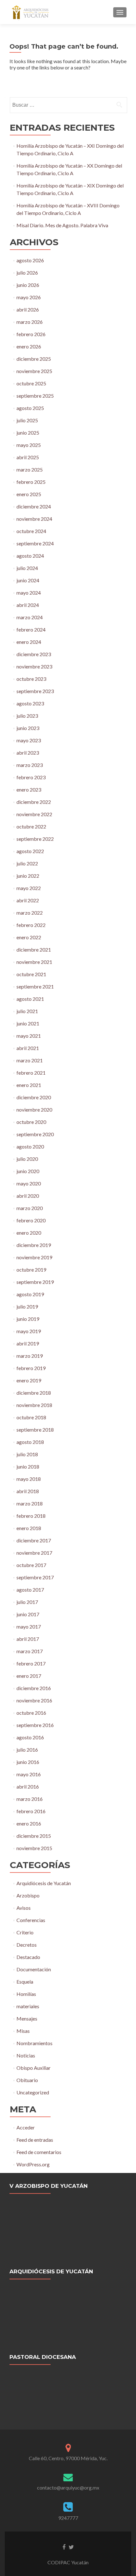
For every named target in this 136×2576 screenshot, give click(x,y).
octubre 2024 (31, 531)
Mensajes (27, 2018)
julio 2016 (27, 1750)
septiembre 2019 (35, 1282)
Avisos (24, 1908)
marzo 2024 (30, 617)
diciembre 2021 (34, 950)
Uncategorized (33, 2092)
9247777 (68, 2518)
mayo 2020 (29, 1183)
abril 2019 (28, 1343)
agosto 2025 (30, 408)
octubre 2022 (31, 826)
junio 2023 (28, 728)
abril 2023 (28, 753)
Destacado (28, 1957)
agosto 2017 (30, 1590)
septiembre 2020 (35, 1134)
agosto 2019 (30, 1294)
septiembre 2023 (35, 691)
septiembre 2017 (35, 1577)
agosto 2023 (30, 703)
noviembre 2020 (34, 1110)
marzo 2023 (30, 765)
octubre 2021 (31, 974)
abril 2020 (28, 1196)
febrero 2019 (31, 1368)
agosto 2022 (30, 851)
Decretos (27, 1945)
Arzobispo (28, 1895)
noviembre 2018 (34, 1405)
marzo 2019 (30, 1356)
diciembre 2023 (34, 654)
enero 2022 (29, 937)
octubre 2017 (31, 1565)
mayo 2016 (29, 1774)
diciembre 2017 (34, 1540)
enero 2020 (29, 1233)
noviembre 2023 (34, 666)
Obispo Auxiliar (34, 2068)
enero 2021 (29, 1085)
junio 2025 (28, 433)
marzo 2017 (30, 1651)
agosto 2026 (30, 260)
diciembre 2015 (34, 1836)
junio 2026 (28, 285)
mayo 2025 (29, 445)
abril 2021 (28, 1048)
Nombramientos (34, 2043)
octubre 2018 (31, 1417)
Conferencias (31, 1920)
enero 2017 (29, 1676)
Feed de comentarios (39, 2152)
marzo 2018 (30, 1503)
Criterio (25, 1932)
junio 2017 (28, 1614)
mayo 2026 (29, 297)
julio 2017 (27, 1602)
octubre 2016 (31, 1713)
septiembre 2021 (35, 986)
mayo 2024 (29, 593)
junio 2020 (28, 1171)
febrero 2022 (31, 925)
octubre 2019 (31, 1270)
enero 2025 (29, 494)
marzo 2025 (30, 469)
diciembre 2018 (34, 1393)
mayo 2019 (29, 1331)
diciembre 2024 (34, 506)
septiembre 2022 (35, 839)
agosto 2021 (30, 999)
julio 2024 (27, 568)
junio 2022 (28, 876)
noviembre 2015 (34, 1848)
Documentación (34, 1969)
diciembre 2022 (34, 802)
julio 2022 (27, 863)
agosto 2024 (30, 556)
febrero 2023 (31, 777)
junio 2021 (28, 1023)
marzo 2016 (30, 1799)
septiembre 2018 (35, 1430)
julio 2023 (27, 716)
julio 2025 (27, 420)
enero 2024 (29, 642)
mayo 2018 (29, 1479)
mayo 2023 (29, 740)
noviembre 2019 (34, 1257)
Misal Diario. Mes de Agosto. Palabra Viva (62, 225)
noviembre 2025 (34, 371)
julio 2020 (27, 1159)
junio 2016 (28, 1762)
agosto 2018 (30, 1442)
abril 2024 (28, 605)
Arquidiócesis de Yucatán (44, 1883)
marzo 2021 (30, 1060)
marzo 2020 (30, 1208)
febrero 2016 (31, 1811)
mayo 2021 (29, 1036)
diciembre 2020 (34, 1097)
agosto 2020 (30, 1146)
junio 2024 (28, 580)
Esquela (25, 1982)
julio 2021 (27, 1011)
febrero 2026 (31, 334)
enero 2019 (29, 1380)
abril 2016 (28, 1787)
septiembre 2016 (35, 1725)
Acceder (26, 2127)
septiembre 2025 (35, 396)
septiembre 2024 (35, 543)
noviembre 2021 (34, 962)
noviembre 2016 (34, 1700)
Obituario (27, 2080)
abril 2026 (28, 309)
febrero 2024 (31, 629)
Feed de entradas (35, 2140)
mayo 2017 (29, 1626)
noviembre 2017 (34, 1553)
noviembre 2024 (34, 519)
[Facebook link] (64, 2547)
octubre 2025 (31, 383)
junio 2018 (28, 1466)
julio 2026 (27, 273)
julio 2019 (27, 1306)
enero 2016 (29, 1823)
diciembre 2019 (34, 1245)
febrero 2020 (31, 1220)
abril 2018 (28, 1491)
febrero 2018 (31, 1516)
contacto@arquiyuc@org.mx (68, 2487)
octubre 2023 (31, 679)
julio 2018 (27, 1454)
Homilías (26, 1994)
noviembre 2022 (34, 814)
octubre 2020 (31, 1122)
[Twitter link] (71, 2547)
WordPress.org (33, 2164)
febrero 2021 (31, 1073)
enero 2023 (29, 789)
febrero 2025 (31, 482)
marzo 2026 (30, 322)
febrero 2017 (31, 1663)
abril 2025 (28, 457)
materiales (28, 2006)
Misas (23, 2031)
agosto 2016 (30, 1737)
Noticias (26, 2055)
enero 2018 (29, 1528)
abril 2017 (28, 1639)
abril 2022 (28, 900)
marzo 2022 (30, 913)
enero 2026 (29, 346)
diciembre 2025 (34, 359)
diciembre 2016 (34, 1688)
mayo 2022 (29, 888)
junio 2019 (28, 1319)
